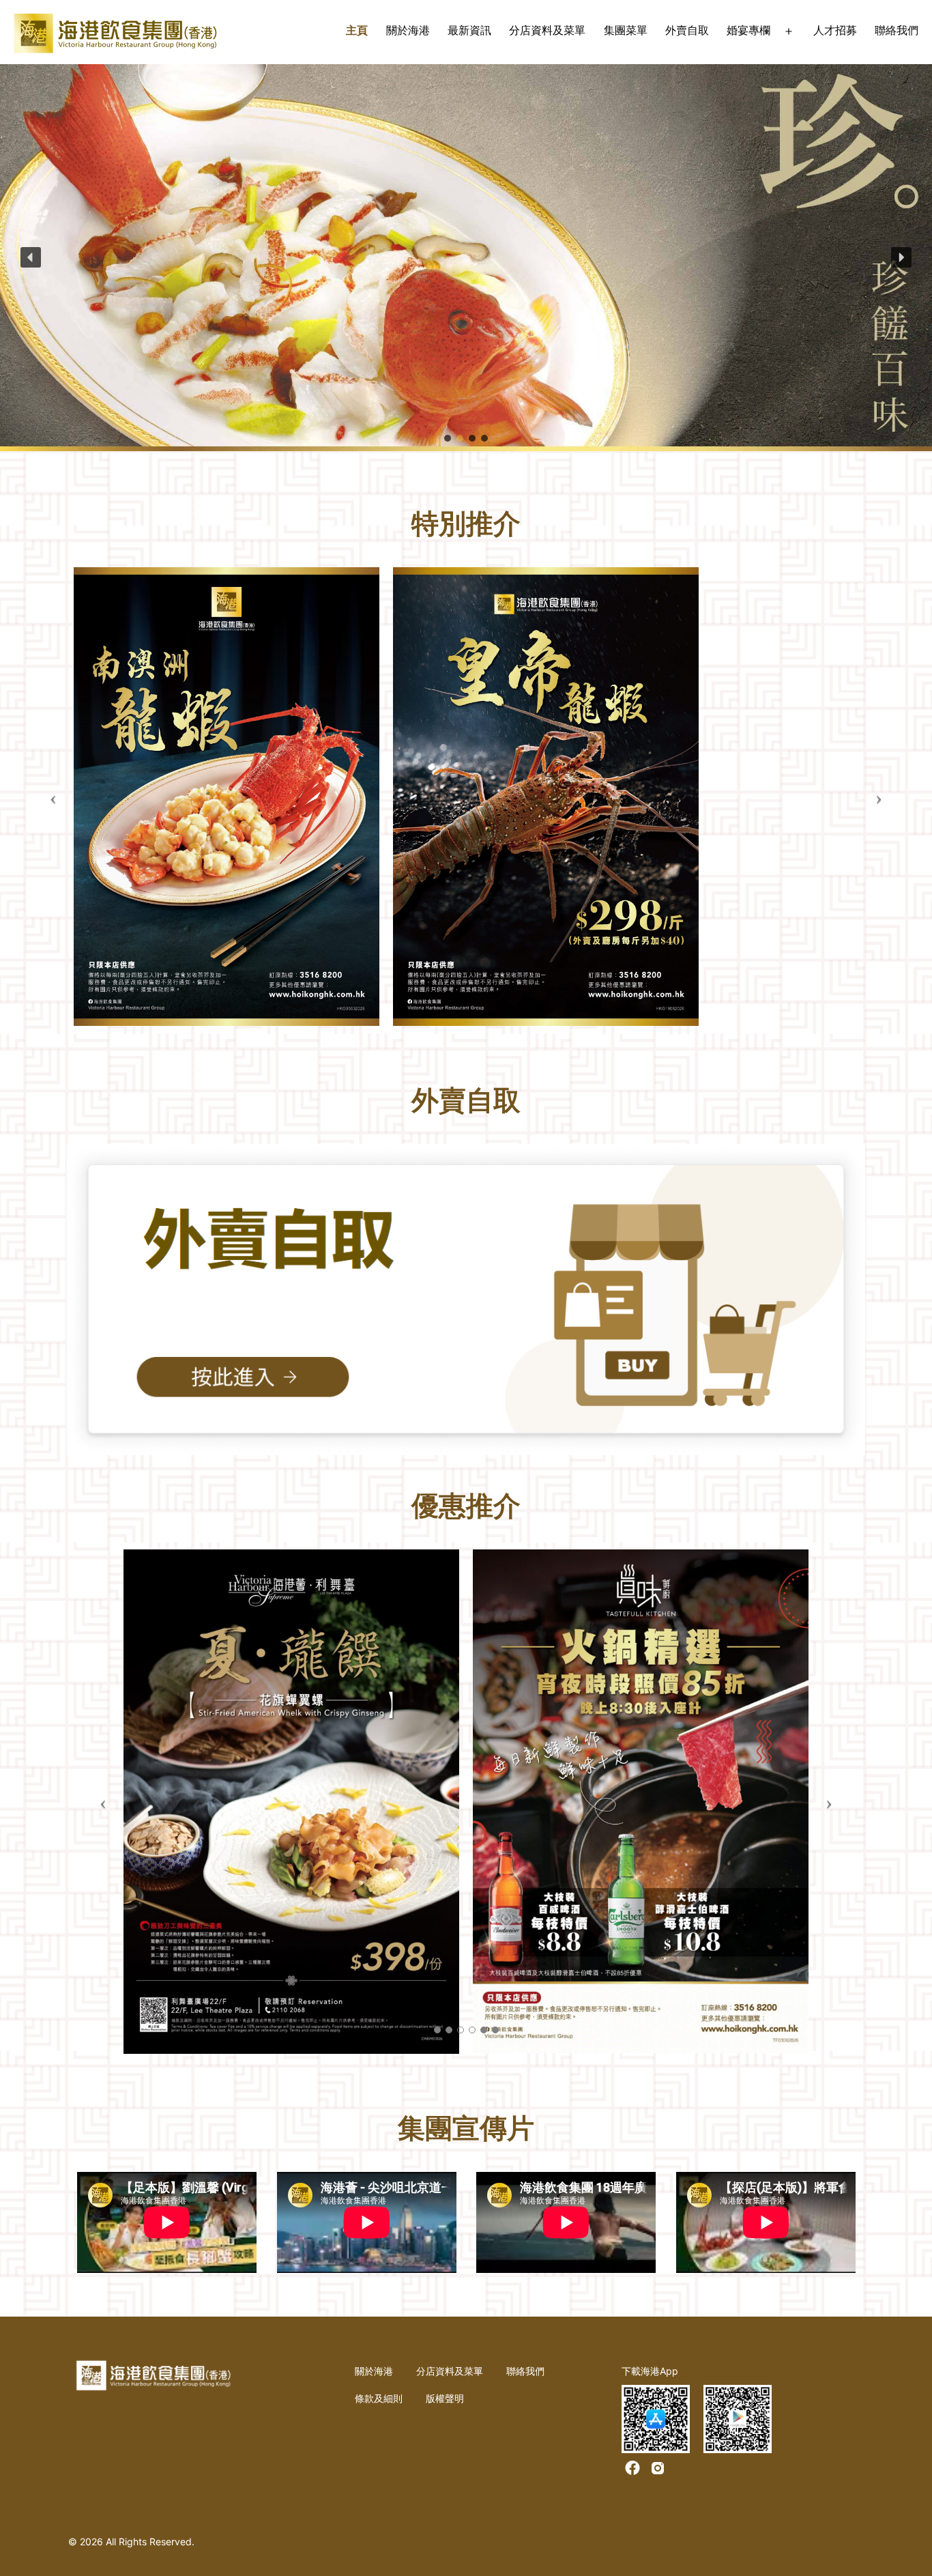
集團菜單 (626, 30)
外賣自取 (687, 30)
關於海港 (408, 30)
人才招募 (835, 30)
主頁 (357, 30)
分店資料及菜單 (547, 30)
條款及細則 (379, 2398)
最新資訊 (469, 30)
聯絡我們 (897, 30)
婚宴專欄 (748, 30)
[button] (31, 257)
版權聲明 (445, 2398)
